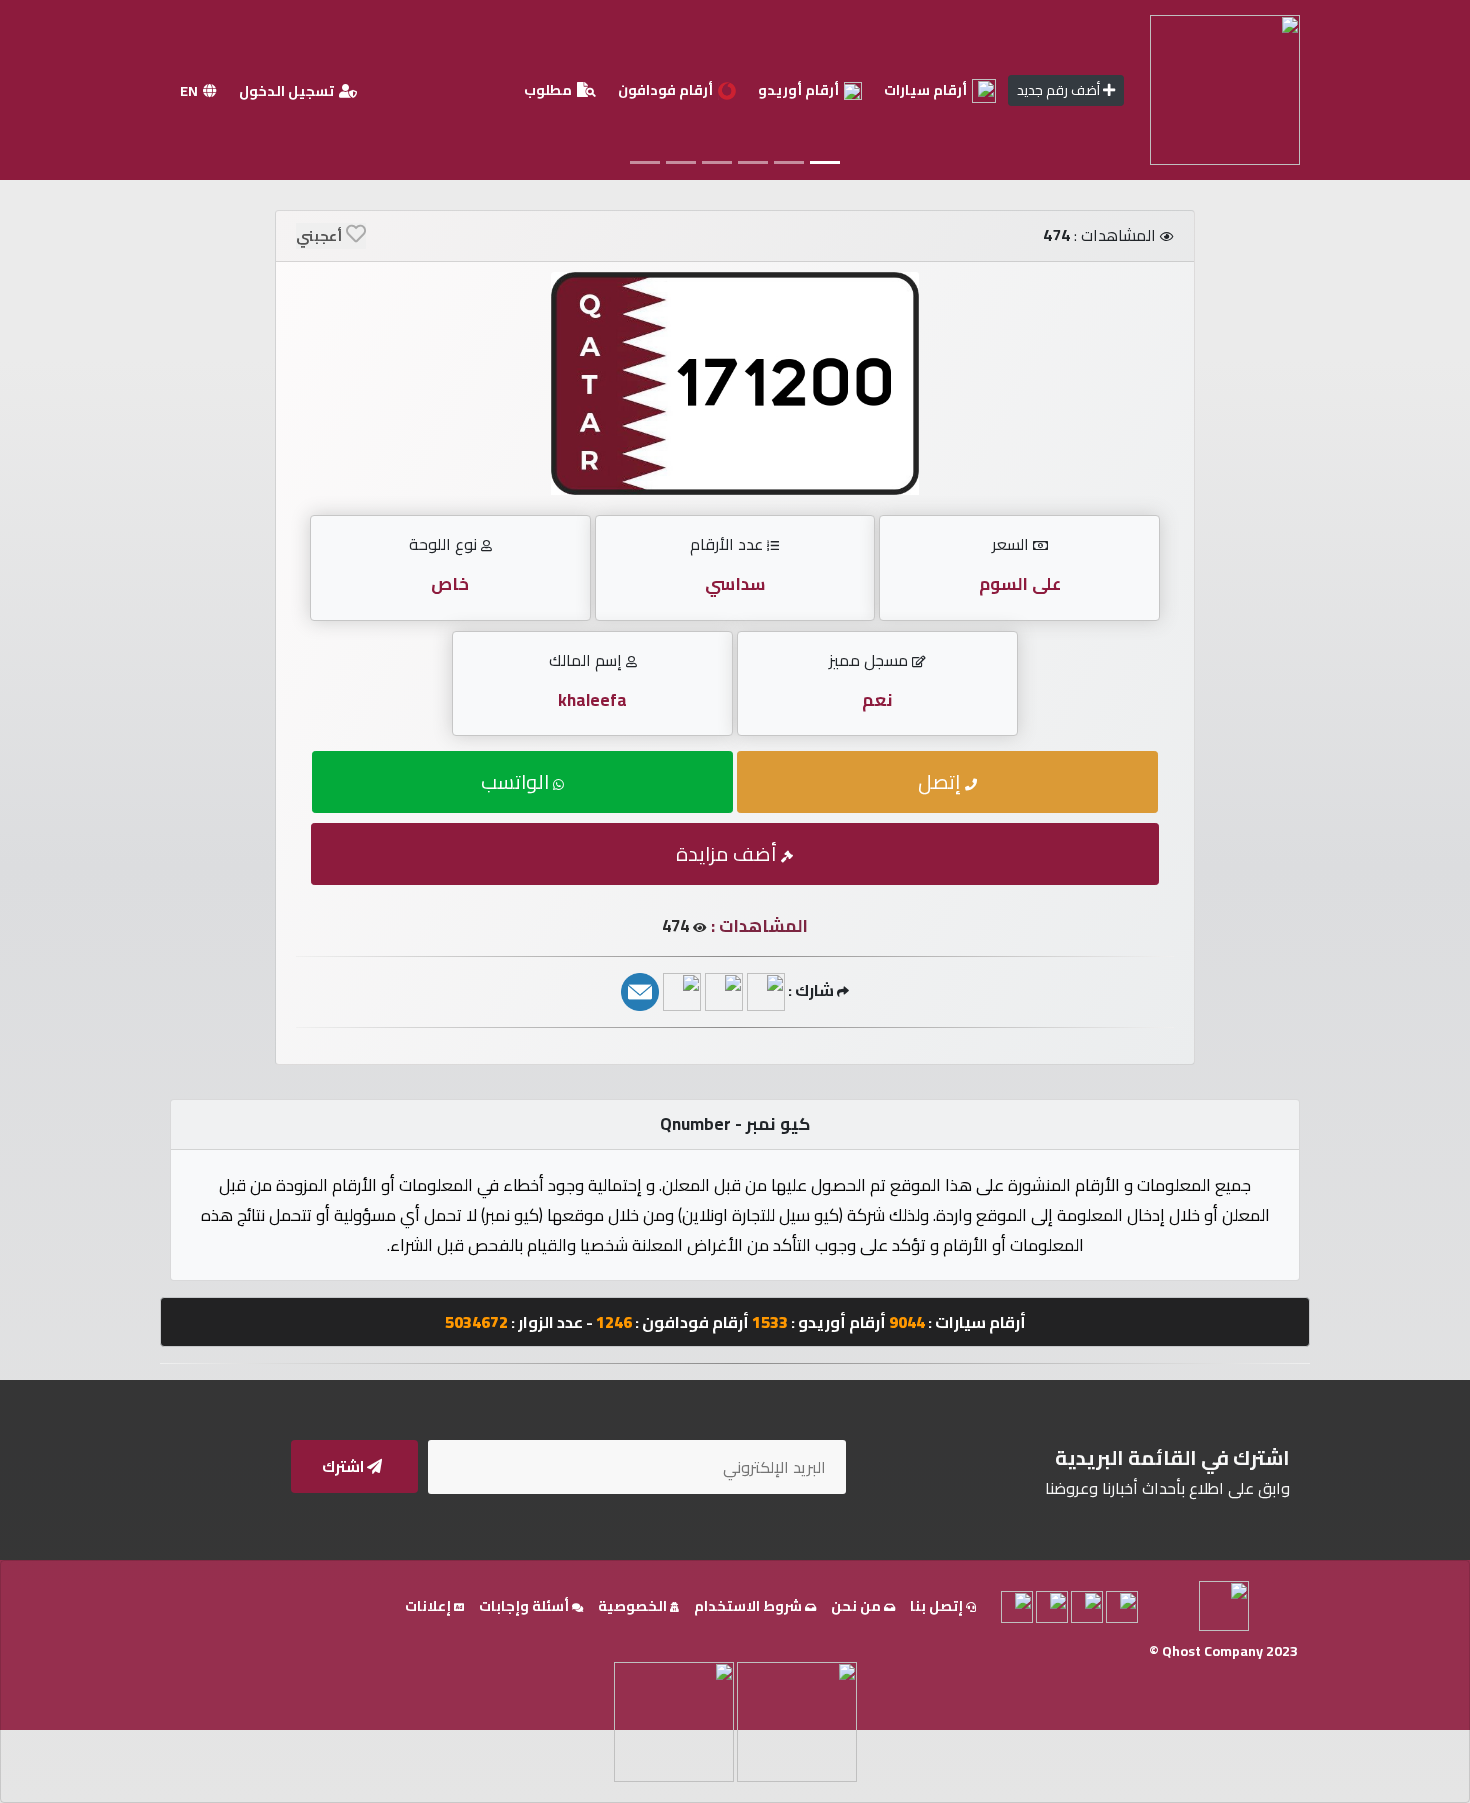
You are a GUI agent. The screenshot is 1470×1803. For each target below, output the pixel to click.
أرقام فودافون (667, 90)
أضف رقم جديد (1060, 90)
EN (190, 91)
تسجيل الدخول (288, 91)
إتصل (941, 781)
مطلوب (549, 90)
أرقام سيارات (927, 90)
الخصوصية (634, 1606)
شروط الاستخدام (749, 1606)
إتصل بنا (938, 1606)
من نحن (857, 1606)
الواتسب (517, 781)
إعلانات (429, 1606)
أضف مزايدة (728, 853)
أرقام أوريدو (800, 90)
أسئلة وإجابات (525, 1606)
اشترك (344, 1466)
